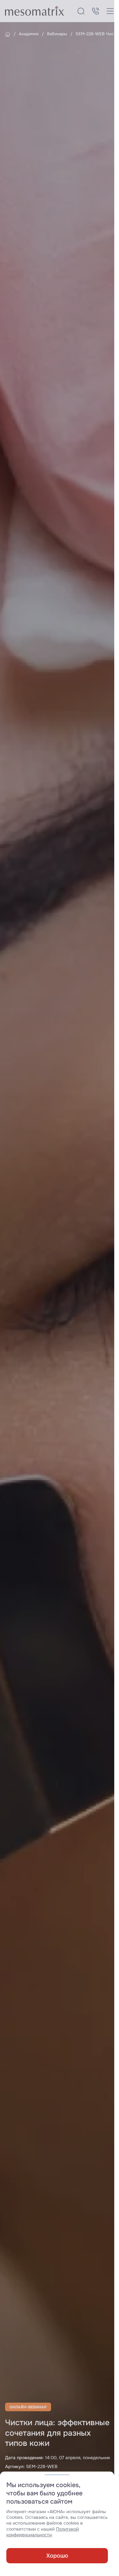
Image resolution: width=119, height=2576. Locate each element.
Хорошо (57, 2556)
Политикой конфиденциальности (43, 2532)
